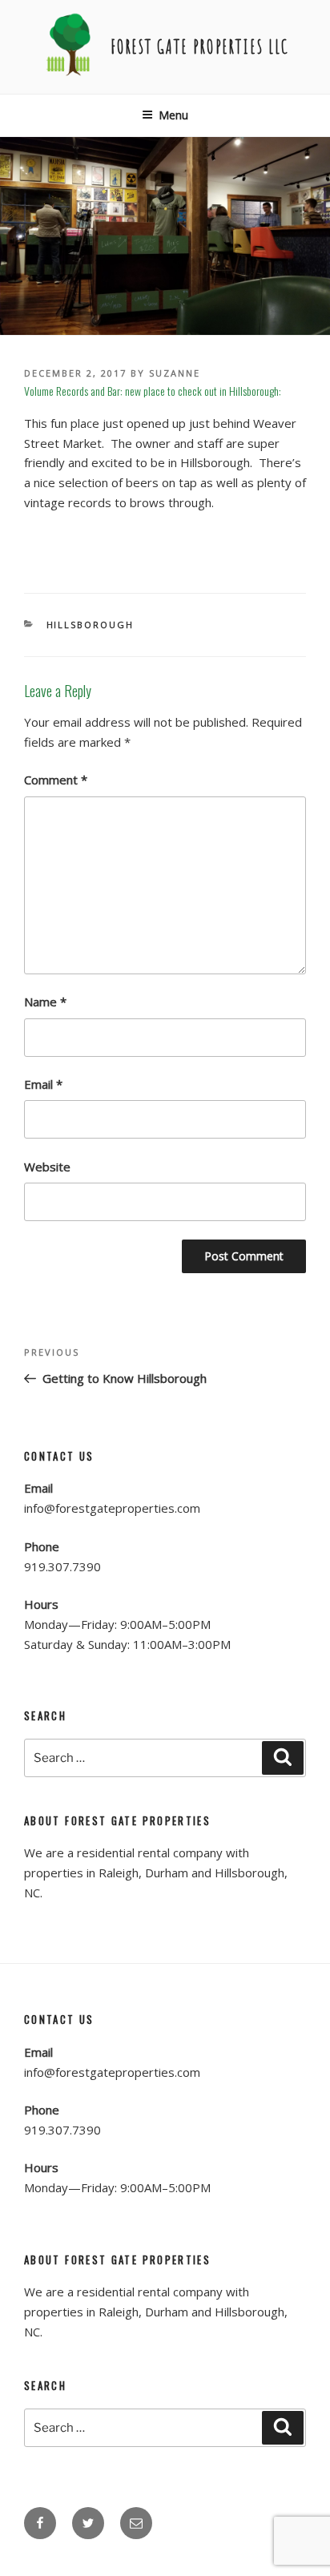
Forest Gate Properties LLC (200, 46)
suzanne (175, 373)
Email (43, 1084)
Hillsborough (91, 625)
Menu (173, 115)
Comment (56, 780)
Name (45, 1002)
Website (47, 1167)
